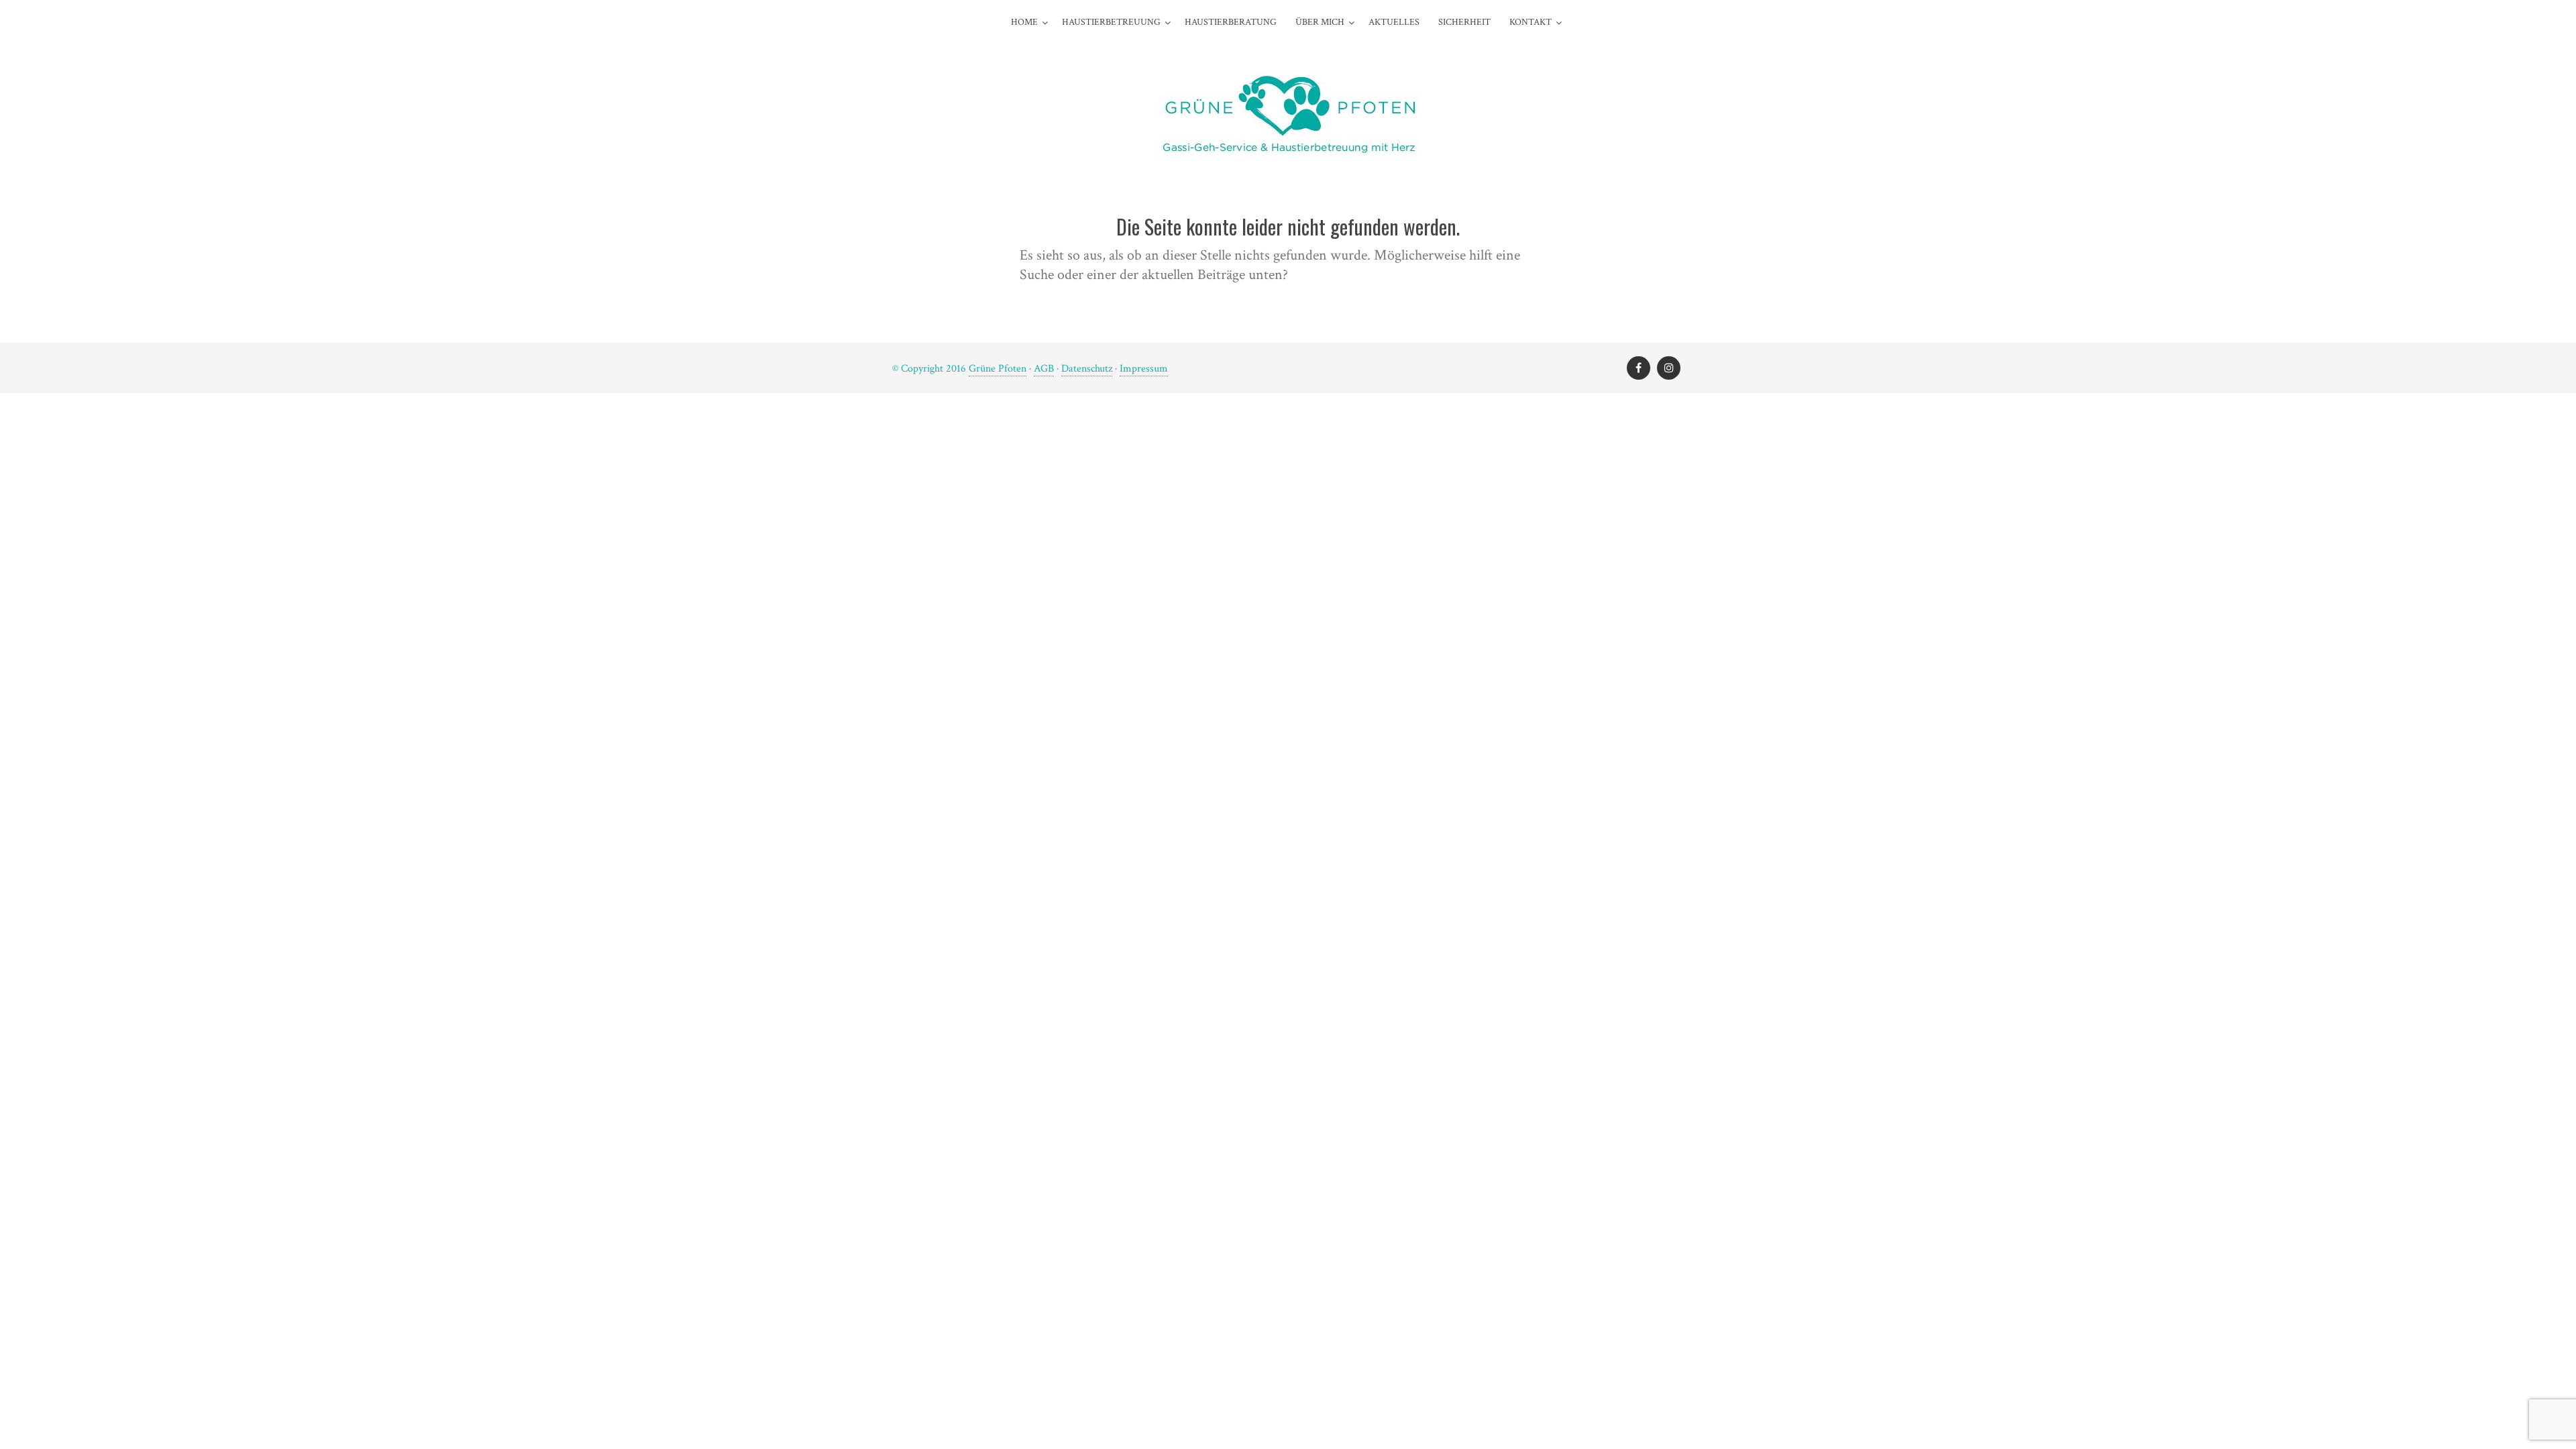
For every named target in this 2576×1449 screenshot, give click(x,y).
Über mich (1320, 22)
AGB (1044, 369)
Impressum (1144, 369)
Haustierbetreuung (1111, 22)
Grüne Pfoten (998, 369)
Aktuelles (1394, 22)
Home (1024, 22)
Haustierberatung (1231, 22)
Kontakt (1531, 22)
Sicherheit (1464, 22)
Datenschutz (1087, 369)
